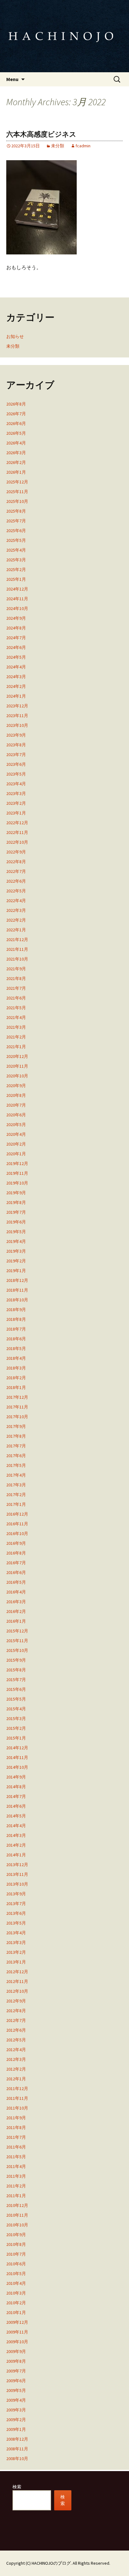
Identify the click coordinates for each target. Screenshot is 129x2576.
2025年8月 (16, 511)
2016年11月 (17, 1524)
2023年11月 (17, 716)
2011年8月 (16, 2127)
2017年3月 (16, 1485)
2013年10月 (17, 1884)
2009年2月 (16, 2420)
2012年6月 (16, 2030)
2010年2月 (16, 2303)
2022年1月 (16, 930)
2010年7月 (16, 2254)
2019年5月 (16, 1232)
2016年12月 (17, 1514)
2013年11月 (17, 1874)
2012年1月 (16, 2079)
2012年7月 (16, 2020)
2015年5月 (16, 1699)
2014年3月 (16, 1835)
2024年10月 (17, 608)
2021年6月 (16, 998)
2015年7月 (16, 1680)
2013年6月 (16, 1913)
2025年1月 (16, 579)
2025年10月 (17, 501)
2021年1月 (16, 1047)
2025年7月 (16, 521)
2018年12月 (17, 1280)
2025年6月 (16, 531)
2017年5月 (16, 1465)
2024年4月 (16, 667)
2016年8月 (16, 1553)
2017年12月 (17, 1397)
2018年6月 (16, 1339)
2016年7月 (16, 1563)
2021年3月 (16, 1027)
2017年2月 (16, 1495)
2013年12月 (17, 1865)
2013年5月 (16, 1923)
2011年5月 (16, 2157)
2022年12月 (17, 823)
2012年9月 (16, 2001)
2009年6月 (16, 2381)
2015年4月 (16, 1709)
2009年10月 (17, 2342)
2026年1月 (16, 472)
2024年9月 (16, 618)
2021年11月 (17, 949)
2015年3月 (16, 1718)
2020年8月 (16, 1095)
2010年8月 (16, 2244)
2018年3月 (16, 1368)
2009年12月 (17, 2322)
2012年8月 (16, 2011)
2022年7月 (16, 871)
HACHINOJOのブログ (51, 2563)
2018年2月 (16, 1378)
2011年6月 (16, 2147)
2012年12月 (17, 1972)
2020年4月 (16, 1134)
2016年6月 (16, 1572)
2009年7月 (16, 2371)
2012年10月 (17, 1991)
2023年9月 (16, 735)
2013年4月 (16, 1933)
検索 (17, 2487)
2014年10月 (17, 1767)
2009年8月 (16, 2361)
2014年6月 (16, 1806)
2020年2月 (16, 1144)
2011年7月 (16, 2137)
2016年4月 (16, 1592)
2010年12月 (17, 2205)
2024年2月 (16, 686)
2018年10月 (17, 1300)
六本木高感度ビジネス (41, 134)
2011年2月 (16, 2186)
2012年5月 (16, 2040)
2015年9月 (16, 1660)
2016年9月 (16, 1543)
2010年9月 (16, 2235)
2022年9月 (16, 852)
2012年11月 (17, 1981)
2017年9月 (16, 1426)
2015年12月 (17, 1631)
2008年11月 (17, 2449)
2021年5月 (16, 1008)
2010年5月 (16, 2274)
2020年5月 (16, 1125)
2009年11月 (17, 2332)
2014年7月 (16, 1796)
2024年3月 (16, 677)
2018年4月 (16, 1358)
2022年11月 (17, 832)
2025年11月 (17, 492)
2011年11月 (17, 2098)
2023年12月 (17, 706)
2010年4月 (16, 2283)
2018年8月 (16, 1319)
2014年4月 (16, 1826)
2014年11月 (17, 1757)
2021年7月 (16, 988)
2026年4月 (16, 443)
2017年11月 (17, 1407)
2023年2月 (16, 803)
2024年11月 (17, 599)
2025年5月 (16, 540)
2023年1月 (16, 813)
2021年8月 (16, 978)
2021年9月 (16, 969)
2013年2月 (16, 1952)
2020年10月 (17, 1076)
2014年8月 (16, 1787)
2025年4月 (16, 550)
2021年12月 (17, 939)
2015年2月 (16, 1728)
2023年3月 (16, 793)
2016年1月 (16, 1621)
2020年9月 (16, 1086)
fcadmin (83, 146)
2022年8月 (16, 862)
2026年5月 (16, 433)
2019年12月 (17, 1163)
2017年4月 (16, 1475)
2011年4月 (16, 2166)
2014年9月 (16, 1777)
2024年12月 (17, 589)
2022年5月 (16, 891)
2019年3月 (16, 1251)
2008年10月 (17, 2459)
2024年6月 (16, 647)
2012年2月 (16, 2069)
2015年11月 (17, 1641)
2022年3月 (16, 910)
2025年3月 (16, 560)
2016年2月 (16, 1611)
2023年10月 (17, 725)
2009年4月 (16, 2400)
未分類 (58, 146)
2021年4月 (16, 1017)
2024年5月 (16, 657)
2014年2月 (16, 1845)
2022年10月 (17, 842)
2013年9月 (16, 1894)
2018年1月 (16, 1387)
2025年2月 (16, 569)
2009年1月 (16, 2429)
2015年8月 (16, 1670)
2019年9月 (16, 1193)
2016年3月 (16, 1602)
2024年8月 (16, 628)
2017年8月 (16, 1436)
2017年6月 (16, 1456)
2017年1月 (16, 1504)
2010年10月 (17, 2225)
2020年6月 (16, 1115)
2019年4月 (16, 1241)
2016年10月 (17, 1533)
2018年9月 (16, 1310)
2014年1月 (16, 1855)
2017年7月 (16, 1446)
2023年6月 (16, 764)
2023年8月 (16, 745)
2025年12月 (17, 482)
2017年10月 (17, 1417)
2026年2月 (16, 462)
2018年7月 (16, 1329)
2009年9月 (16, 2351)
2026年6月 (16, 423)
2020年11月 (17, 1066)
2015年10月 (17, 1650)
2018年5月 (16, 1348)
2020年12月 (17, 1056)
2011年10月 (17, 2108)
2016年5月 (16, 1582)
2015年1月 (16, 1738)
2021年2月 (16, 1037)
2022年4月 (16, 901)
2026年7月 (16, 414)
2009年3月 (16, 2410)
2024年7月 (16, 638)
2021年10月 (17, 959)
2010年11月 (17, 2215)
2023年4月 (16, 784)
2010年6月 (16, 2264)
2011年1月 (16, 2196)
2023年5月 (16, 774)
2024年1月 (16, 696)
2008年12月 (17, 2439)
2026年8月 (16, 404)
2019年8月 (16, 1202)
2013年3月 (16, 1942)
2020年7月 (16, 1105)
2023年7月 (16, 754)
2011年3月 (16, 2176)
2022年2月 (16, 920)
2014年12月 (17, 1748)
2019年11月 (17, 1173)
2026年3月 (16, 453)
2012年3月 (16, 2059)
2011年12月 (17, 2089)
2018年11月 (17, 1290)
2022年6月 (16, 881)
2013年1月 (16, 1962)
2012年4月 (16, 2050)
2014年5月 (16, 1816)
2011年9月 (16, 2118)
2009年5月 (16, 2390)
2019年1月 (16, 1271)
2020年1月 (16, 1154)
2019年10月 (17, 1183)
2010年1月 (16, 2312)
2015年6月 (16, 1689)
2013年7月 (16, 1903)
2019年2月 (16, 1261)
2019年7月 (16, 1212)
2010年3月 (16, 2293)
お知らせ (15, 336)
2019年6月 (16, 1222)
